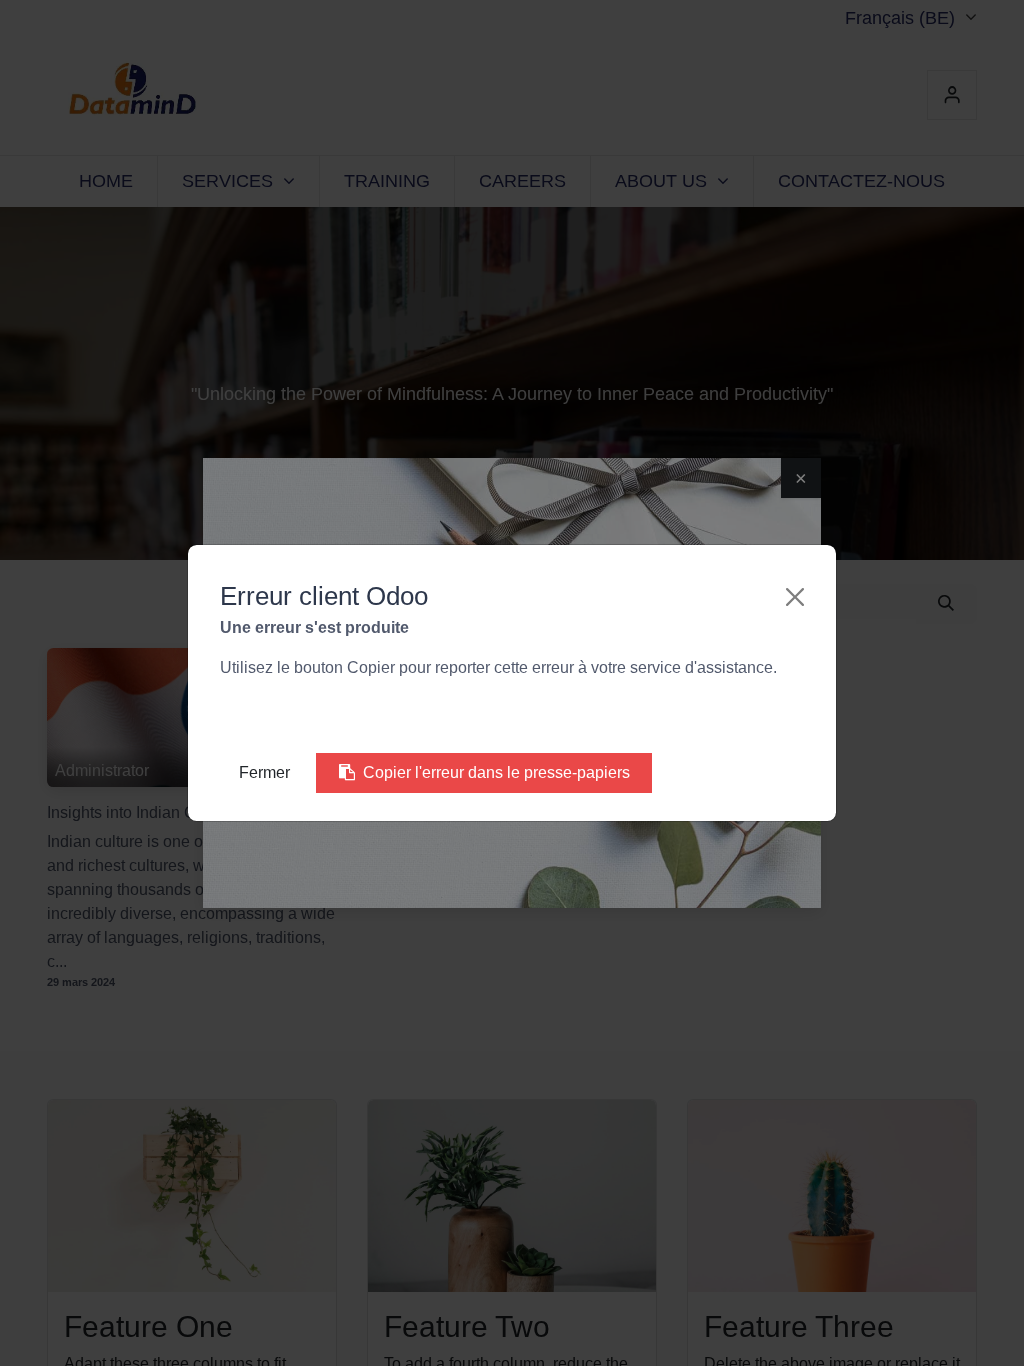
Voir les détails (295, 715)
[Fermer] (795, 597)
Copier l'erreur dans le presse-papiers (496, 772)
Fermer (264, 772)
